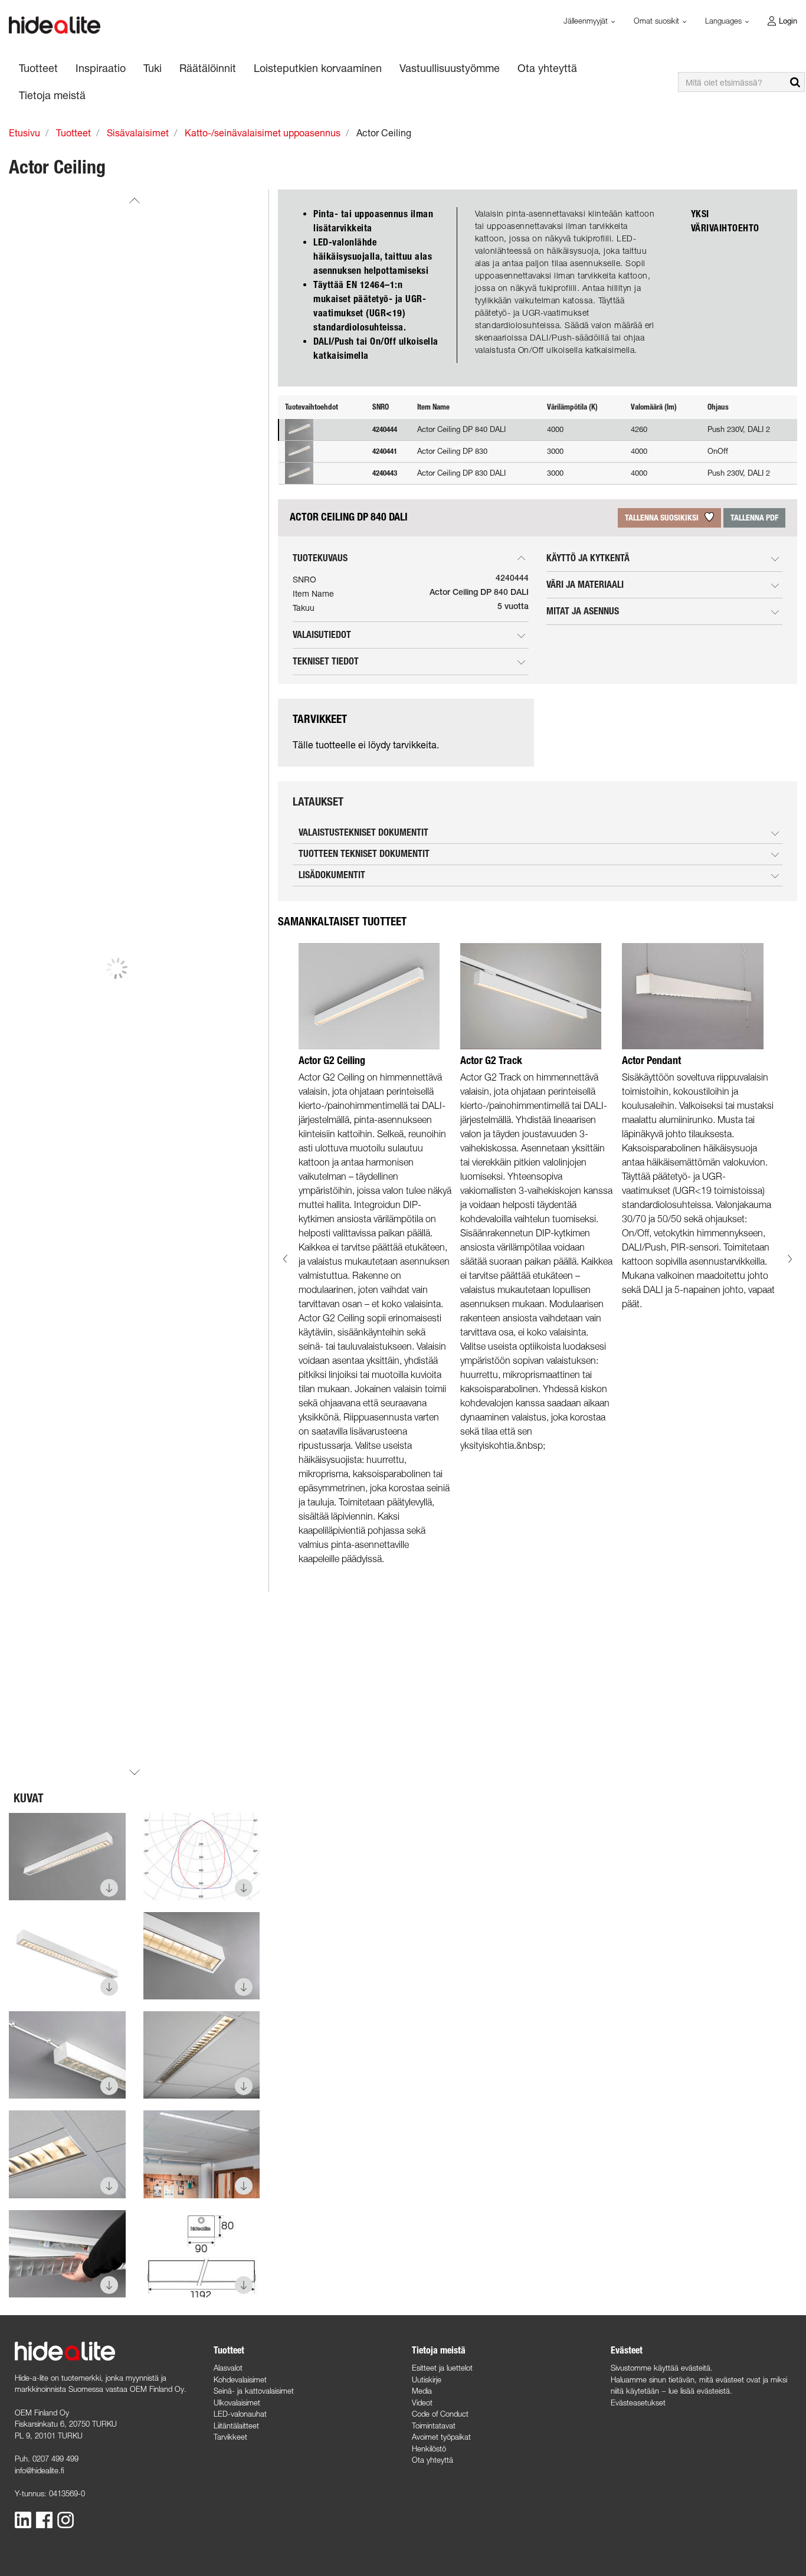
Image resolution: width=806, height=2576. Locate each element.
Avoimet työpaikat (441, 2437)
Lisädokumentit (332, 875)
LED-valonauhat (240, 2414)
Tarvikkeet (230, 2437)
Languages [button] (725, 21)
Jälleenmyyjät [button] (587, 21)
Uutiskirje (427, 2379)
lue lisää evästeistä (699, 2391)
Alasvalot (228, 2368)
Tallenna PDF (754, 518)
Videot (422, 2402)
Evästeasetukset (638, 2402)
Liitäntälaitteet (236, 2426)
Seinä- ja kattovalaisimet (254, 2391)
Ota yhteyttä (433, 2460)
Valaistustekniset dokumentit (363, 832)
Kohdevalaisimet (240, 2379)
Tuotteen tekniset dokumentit (364, 854)
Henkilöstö (429, 2449)
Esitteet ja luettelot (442, 2368)
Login (788, 21)
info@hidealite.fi (40, 2470)
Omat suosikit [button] (658, 21)
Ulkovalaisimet (237, 2402)
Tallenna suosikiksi (663, 518)
